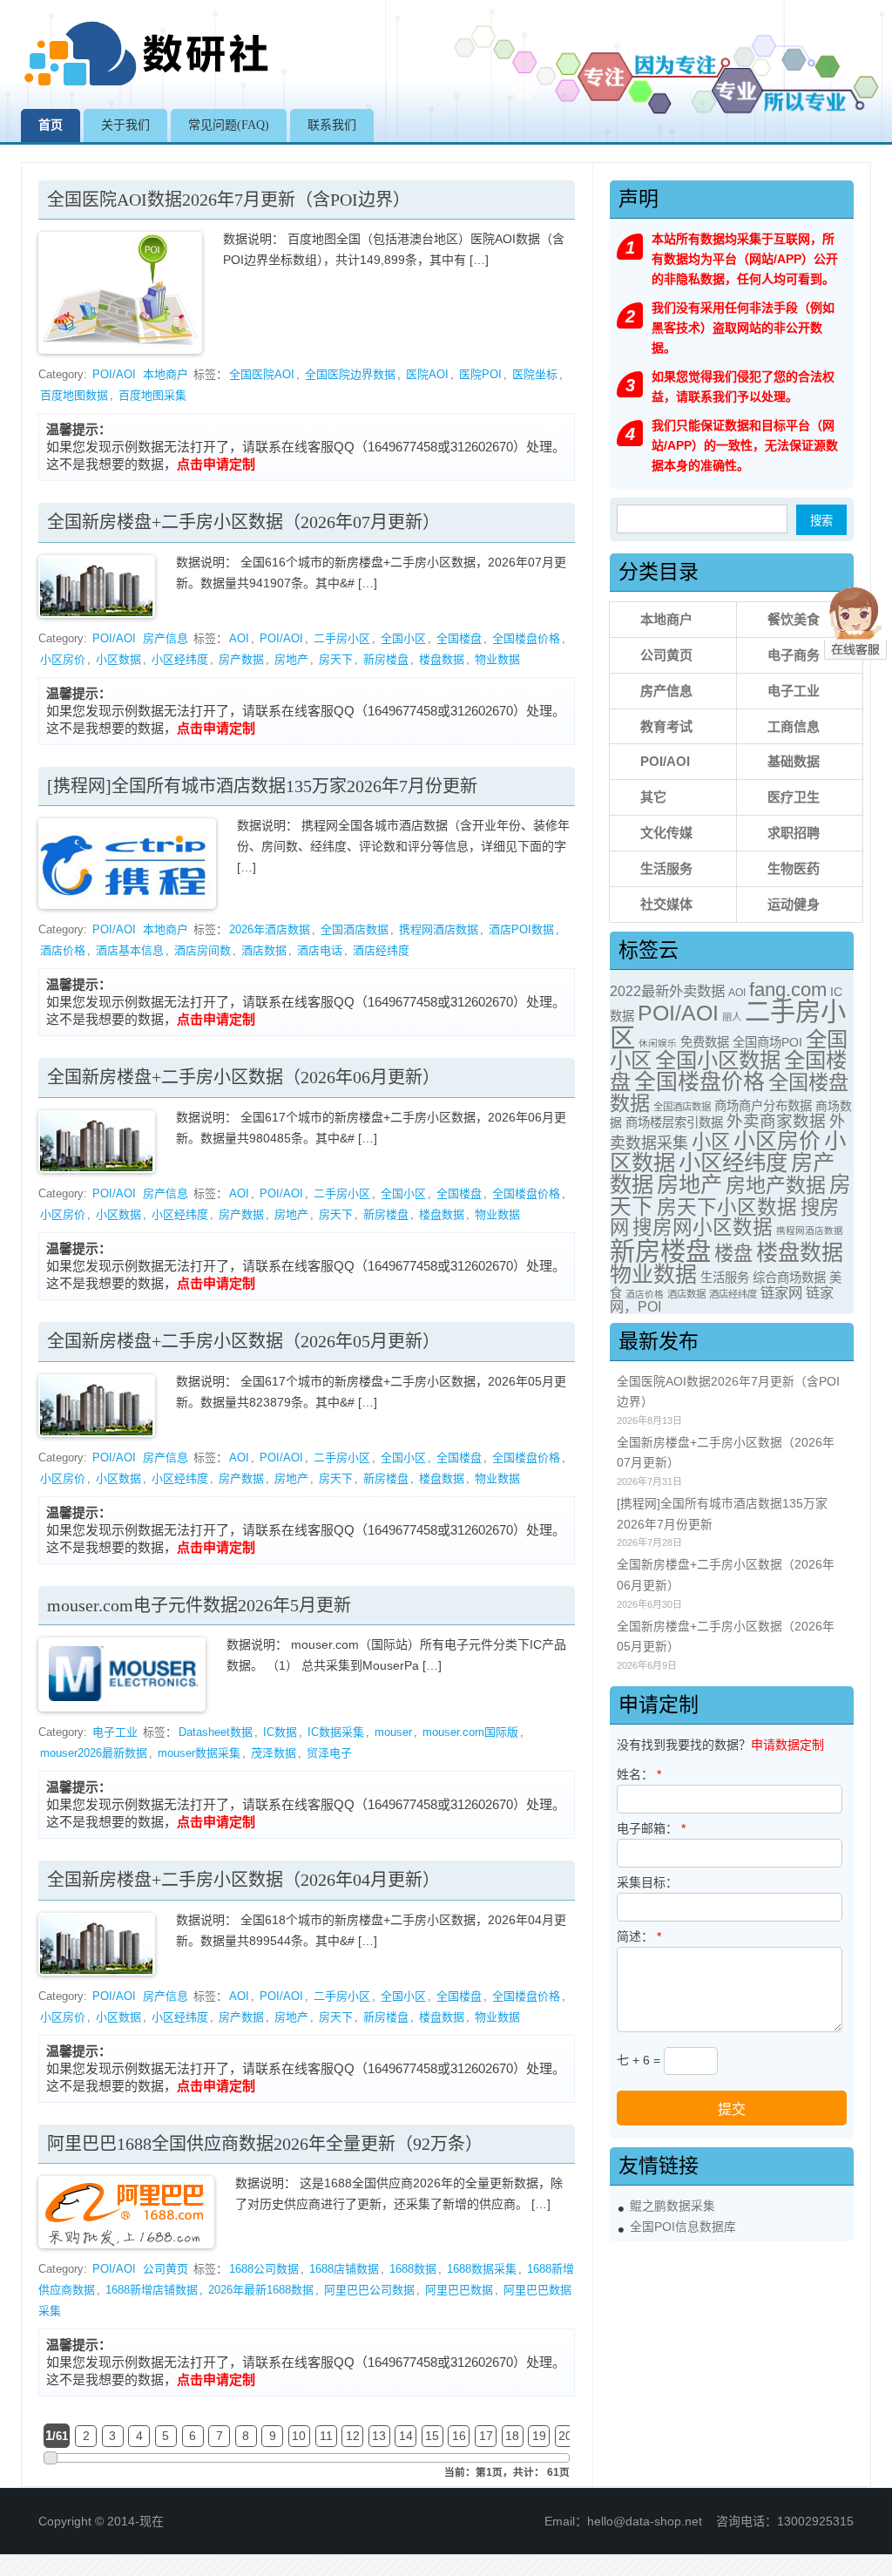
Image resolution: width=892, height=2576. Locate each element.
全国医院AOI (262, 374)
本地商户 (166, 374)
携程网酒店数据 (439, 929)
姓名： (639, 1774)
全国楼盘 (459, 638)
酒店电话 (320, 950)
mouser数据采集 (199, 1753)
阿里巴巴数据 (459, 2290)
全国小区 (403, 638)
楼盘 (733, 1254)
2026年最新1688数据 (261, 2290)
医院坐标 (535, 374)
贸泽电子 (329, 1753)
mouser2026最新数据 (94, 1753)
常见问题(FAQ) (229, 125)
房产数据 (241, 659)
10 (299, 2436)
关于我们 (125, 125)
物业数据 (497, 659)
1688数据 (413, 2269)
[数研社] (148, 85)
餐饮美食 (794, 619)
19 (539, 2436)
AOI (239, 638)
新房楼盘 (386, 659)
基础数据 (794, 761)
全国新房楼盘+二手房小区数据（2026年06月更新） (243, 1077)
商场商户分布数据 (763, 1106)
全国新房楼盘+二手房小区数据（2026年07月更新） (243, 522)
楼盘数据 (442, 659)
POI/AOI (114, 374)
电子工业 (115, 1732)
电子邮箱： (651, 1828)
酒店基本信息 (130, 950)
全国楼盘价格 (526, 638)
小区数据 (118, 659)
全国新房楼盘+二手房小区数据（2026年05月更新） (243, 1341)
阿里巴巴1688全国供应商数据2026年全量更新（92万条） (265, 2144)
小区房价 (63, 659)
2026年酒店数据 (270, 929)
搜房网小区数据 (703, 1227)
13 (379, 2436)
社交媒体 (666, 904)
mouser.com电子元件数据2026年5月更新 (199, 1605)
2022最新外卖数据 (667, 991)
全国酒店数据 (355, 929)
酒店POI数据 (521, 929)
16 (459, 2436)
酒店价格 (63, 950)
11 (326, 2436)
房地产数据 (776, 1185)
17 (486, 2436)
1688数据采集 (482, 2269)
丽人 (732, 1017)
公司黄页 (166, 2269)
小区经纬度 (180, 659)
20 (565, 2436)
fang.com (788, 990)
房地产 (291, 659)
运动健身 (794, 904)
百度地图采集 (152, 395)
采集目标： (647, 1882)
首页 (51, 125)
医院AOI (427, 374)
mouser (393, 1732)
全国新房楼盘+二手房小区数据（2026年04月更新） (243, 1880)
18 (512, 2436)
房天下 (336, 659)
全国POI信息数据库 (683, 2227)
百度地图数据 (74, 395)
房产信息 (166, 638)
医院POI (480, 374)
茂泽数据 (274, 1753)
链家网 (781, 1292)
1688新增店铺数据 (152, 2290)
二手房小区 (342, 638)
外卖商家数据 (776, 1121)
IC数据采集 (336, 1732)
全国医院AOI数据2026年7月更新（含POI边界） (229, 200)
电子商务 (794, 655)
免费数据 (705, 1042)
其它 (653, 797)
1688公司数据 (264, 2269)
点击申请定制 (216, 464)
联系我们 (332, 125)
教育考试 (666, 726)
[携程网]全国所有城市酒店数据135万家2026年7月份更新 (262, 786)
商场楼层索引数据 (674, 1122)
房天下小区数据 (727, 1207)
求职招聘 (794, 833)
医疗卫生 (794, 797)
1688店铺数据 (344, 2269)
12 (353, 2436)
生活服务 (666, 868)
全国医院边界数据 (350, 374)
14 (406, 2436)
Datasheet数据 (216, 1732)
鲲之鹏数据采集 (672, 2206)
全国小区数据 (718, 1060)
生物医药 (794, 868)
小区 (711, 1142)
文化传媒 (666, 833)
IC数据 (280, 1732)
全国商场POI (767, 1042)
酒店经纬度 (381, 950)
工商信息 (794, 726)
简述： (639, 1936)
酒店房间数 (203, 950)
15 (432, 2436)
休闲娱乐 (658, 1043)
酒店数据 (264, 950)
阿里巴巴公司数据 (369, 2290)
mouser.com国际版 (470, 1732)
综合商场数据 (789, 1278)
